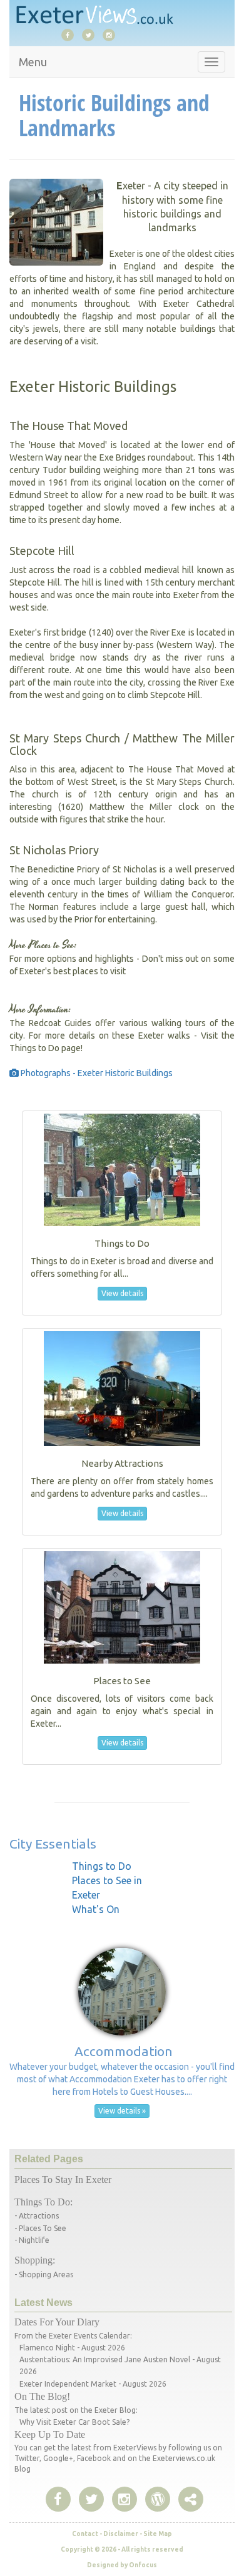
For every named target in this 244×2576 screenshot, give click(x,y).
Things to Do (102, 1866)
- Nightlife (32, 2240)
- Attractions (37, 2216)
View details (122, 1293)
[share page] (158, 2500)
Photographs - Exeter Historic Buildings (96, 1073)
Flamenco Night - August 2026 (72, 2348)
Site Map (158, 2534)
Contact (85, 2534)
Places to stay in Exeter (63, 2179)
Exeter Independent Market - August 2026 (93, 2384)
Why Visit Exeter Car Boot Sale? (74, 2422)
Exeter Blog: (116, 2410)
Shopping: (35, 2260)
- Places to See (40, 2228)
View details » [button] (122, 2111)
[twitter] (91, 34)
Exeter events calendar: (90, 2336)
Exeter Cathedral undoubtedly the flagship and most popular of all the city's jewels (122, 316)
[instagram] (112, 34)
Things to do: (43, 2202)
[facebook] (71, 34)
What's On (96, 1909)
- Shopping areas (44, 2274)
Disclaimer (121, 2534)
